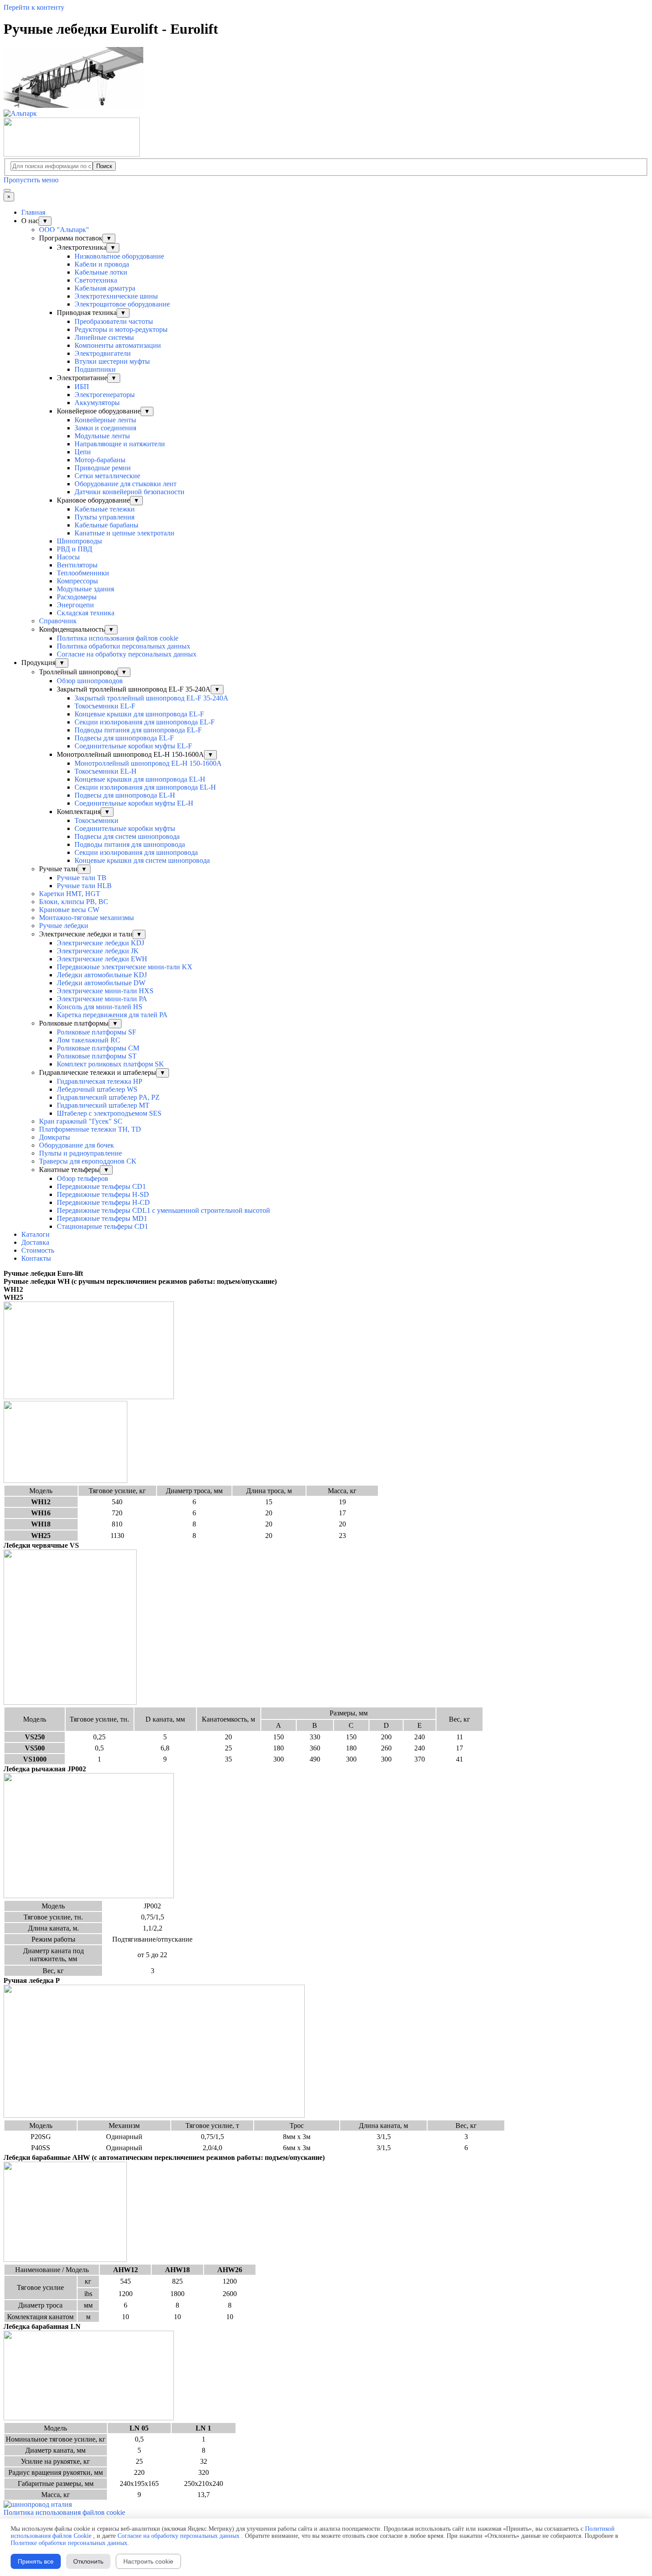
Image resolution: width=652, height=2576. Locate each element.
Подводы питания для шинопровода (130, 844)
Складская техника (86, 613)
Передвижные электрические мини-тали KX (125, 967)
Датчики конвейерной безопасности (130, 492)
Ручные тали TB (82, 878)
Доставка (35, 1242)
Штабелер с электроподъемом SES (109, 1113)
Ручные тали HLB (84, 886)
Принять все (36, 2561)
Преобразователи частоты (114, 321)
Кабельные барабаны (106, 525)
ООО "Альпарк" (64, 230)
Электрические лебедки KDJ (100, 943)
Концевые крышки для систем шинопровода (142, 860)
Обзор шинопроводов (90, 681)
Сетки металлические (107, 476)
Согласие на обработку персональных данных (127, 654)
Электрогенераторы (105, 395)
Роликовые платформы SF (96, 1032)
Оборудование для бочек (77, 1145)
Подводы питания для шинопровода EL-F (138, 730)
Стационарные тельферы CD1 (102, 1226)
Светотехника (96, 280)
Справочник (58, 621)
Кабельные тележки (105, 509)
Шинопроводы (79, 541)
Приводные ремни (103, 468)
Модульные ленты (102, 436)
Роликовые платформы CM (98, 1048)
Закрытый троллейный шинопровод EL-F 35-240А (151, 698)
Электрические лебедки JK (98, 951)
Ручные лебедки (64, 926)
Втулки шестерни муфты (112, 361)
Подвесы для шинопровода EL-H (125, 795)
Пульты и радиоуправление (81, 1153)
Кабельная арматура (105, 288)
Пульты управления (104, 517)
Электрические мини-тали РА (102, 999)
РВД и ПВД (75, 549)
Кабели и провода (102, 264)
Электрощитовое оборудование (122, 304)
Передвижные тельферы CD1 (101, 1186)
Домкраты (55, 1137)
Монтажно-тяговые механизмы (86, 918)
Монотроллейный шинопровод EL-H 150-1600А (148, 763)
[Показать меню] (7, 190)
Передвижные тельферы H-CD (103, 1202)
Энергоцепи (75, 605)
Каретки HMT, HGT (70, 894)
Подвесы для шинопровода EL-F (124, 738)
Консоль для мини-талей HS (100, 1007)
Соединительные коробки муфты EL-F (133, 746)
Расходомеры (77, 597)
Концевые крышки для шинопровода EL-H (140, 779)
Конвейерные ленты (105, 420)
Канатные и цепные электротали (124, 533)
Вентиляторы (77, 565)
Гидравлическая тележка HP (100, 1081)
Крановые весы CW (69, 910)
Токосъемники (96, 820)
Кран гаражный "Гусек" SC (81, 1121)
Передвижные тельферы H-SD (103, 1194)
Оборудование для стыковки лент (126, 484)
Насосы (68, 557)
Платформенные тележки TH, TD (90, 1129)
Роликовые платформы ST (97, 1056)
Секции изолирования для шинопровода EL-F (145, 722)
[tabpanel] (326, 1274)
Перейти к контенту (34, 7)
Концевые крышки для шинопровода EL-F (139, 714)
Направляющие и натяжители (120, 444)
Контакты (36, 1258)
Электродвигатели (103, 353)
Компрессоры (77, 581)
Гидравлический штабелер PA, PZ (108, 1097)
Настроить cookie (148, 2561)
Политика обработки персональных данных (124, 646)
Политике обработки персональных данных (69, 2543)
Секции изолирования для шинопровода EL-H (145, 787)
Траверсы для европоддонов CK (88, 1161)
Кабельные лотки (101, 272)
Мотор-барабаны (100, 460)
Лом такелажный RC (88, 1040)
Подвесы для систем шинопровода (127, 836)
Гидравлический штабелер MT (103, 1105)
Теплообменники (83, 573)
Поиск (104, 166)
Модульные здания (85, 589)
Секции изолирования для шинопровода (136, 852)
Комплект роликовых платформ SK (110, 1064)
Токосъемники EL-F (105, 706)
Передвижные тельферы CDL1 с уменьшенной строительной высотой (163, 1210)
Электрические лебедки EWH (102, 959)
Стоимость (38, 1250)
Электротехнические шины (116, 296)
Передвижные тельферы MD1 (102, 1218)
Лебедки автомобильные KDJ (102, 975)
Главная (33, 212)
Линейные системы (104, 337)
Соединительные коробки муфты (125, 828)
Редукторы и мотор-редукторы (121, 329)
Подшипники (95, 369)
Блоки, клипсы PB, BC (74, 902)
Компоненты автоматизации (118, 345)
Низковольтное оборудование (119, 256)
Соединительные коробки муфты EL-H (134, 803)
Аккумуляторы (97, 403)
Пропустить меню (31, 180)
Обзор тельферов (82, 1178)
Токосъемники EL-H (106, 771)
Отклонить (88, 2561)
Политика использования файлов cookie (118, 638)
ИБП (82, 387)
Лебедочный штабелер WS (97, 1089)
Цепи (83, 452)
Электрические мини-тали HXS (105, 991)
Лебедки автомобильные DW (101, 983)
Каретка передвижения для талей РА (112, 1015)
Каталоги (35, 1234)
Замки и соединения (105, 428)
